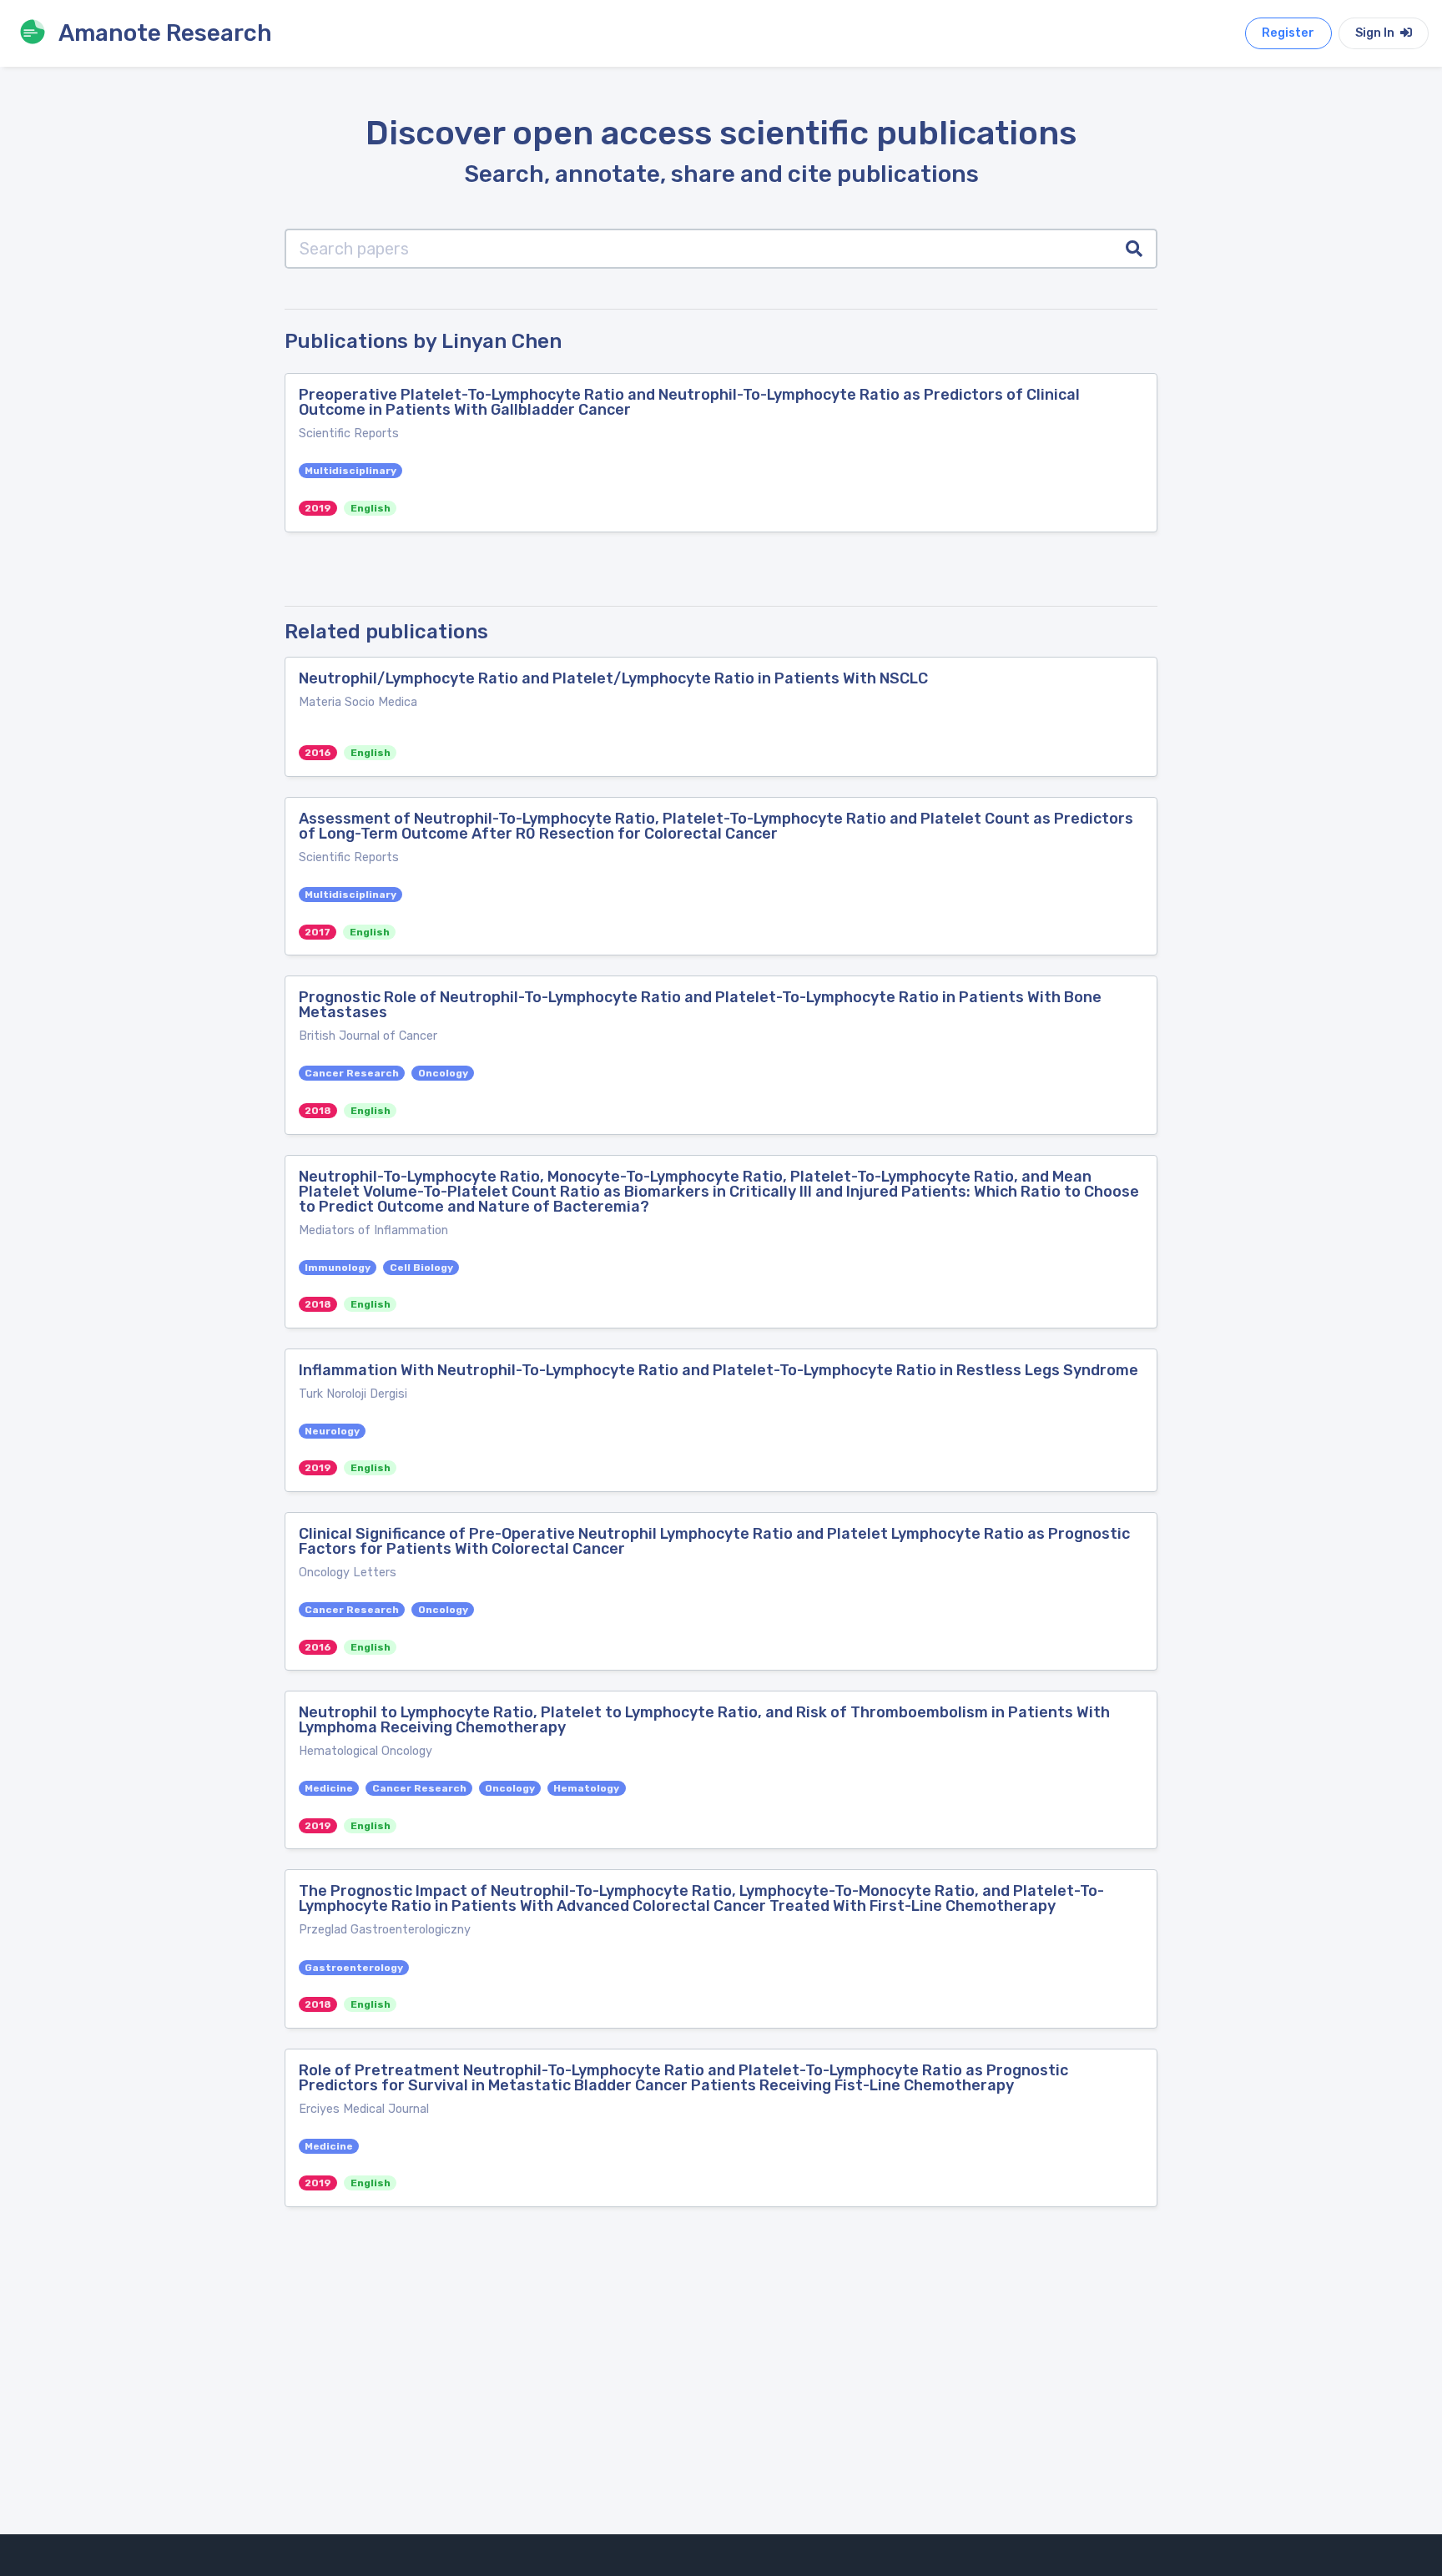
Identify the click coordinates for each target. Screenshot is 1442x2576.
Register (1288, 33)
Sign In (1376, 33)
